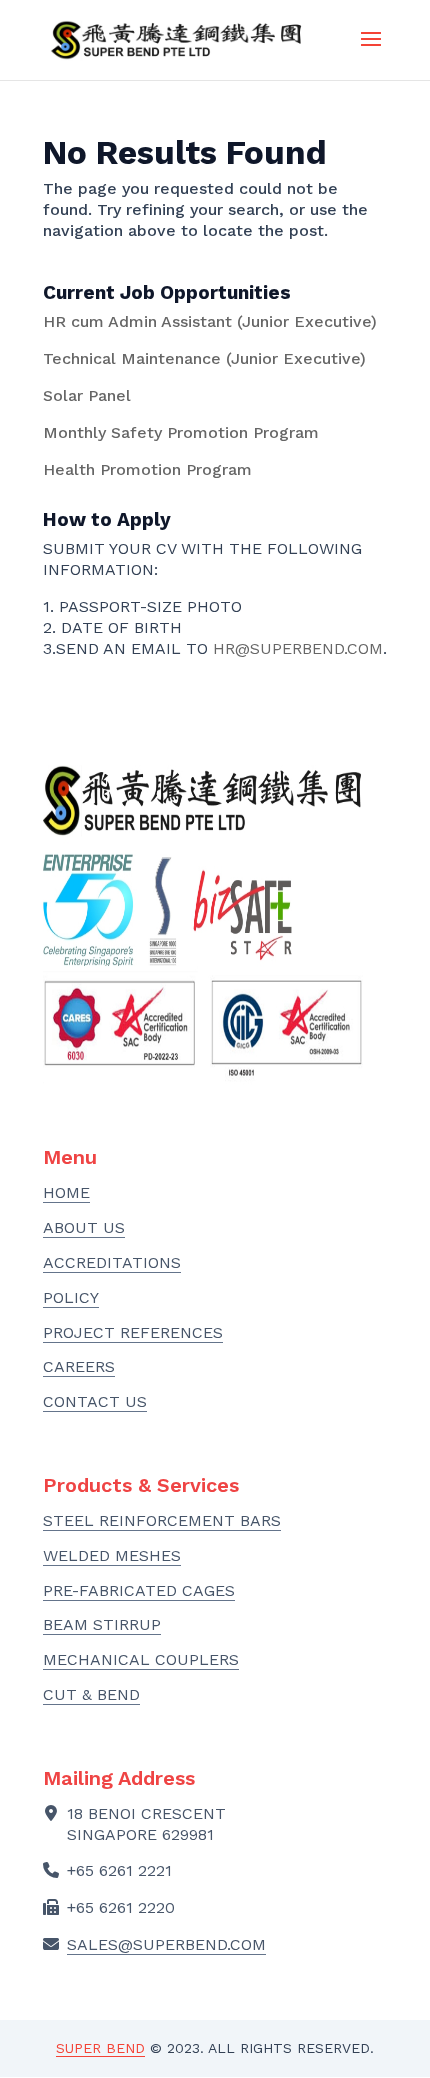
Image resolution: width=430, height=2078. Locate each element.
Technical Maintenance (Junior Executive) (204, 358)
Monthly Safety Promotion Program (181, 432)
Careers (79, 1366)
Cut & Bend (91, 1694)
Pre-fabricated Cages (139, 1590)
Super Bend (100, 2048)
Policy (71, 1297)
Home (66, 1192)
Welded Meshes (112, 1555)
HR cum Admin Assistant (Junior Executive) (210, 321)
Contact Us (95, 1401)
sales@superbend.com (166, 1944)
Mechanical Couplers (141, 1659)
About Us (84, 1227)
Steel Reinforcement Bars (162, 1520)
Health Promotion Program (147, 469)
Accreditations (112, 1262)
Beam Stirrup (102, 1624)
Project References (133, 1332)
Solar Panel (87, 395)
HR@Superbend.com (298, 648)
